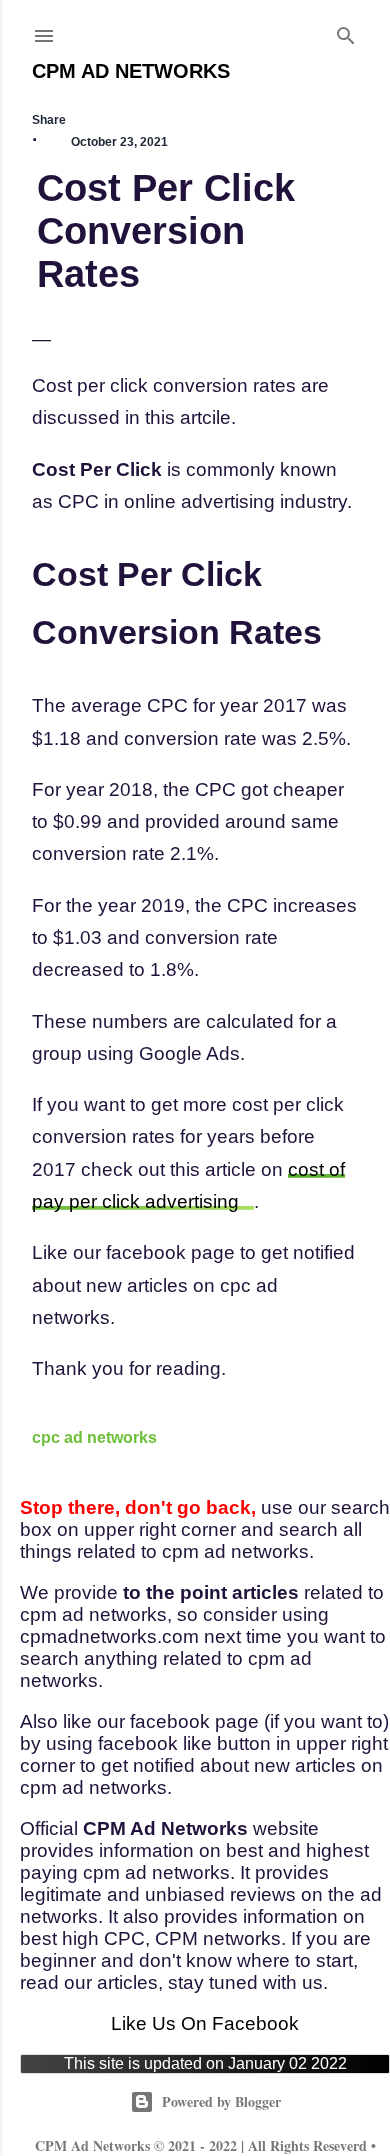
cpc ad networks (94, 1437)
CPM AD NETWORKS (131, 71)
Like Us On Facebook (205, 2023)
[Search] (346, 31)
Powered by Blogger (221, 2101)
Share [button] (49, 120)
